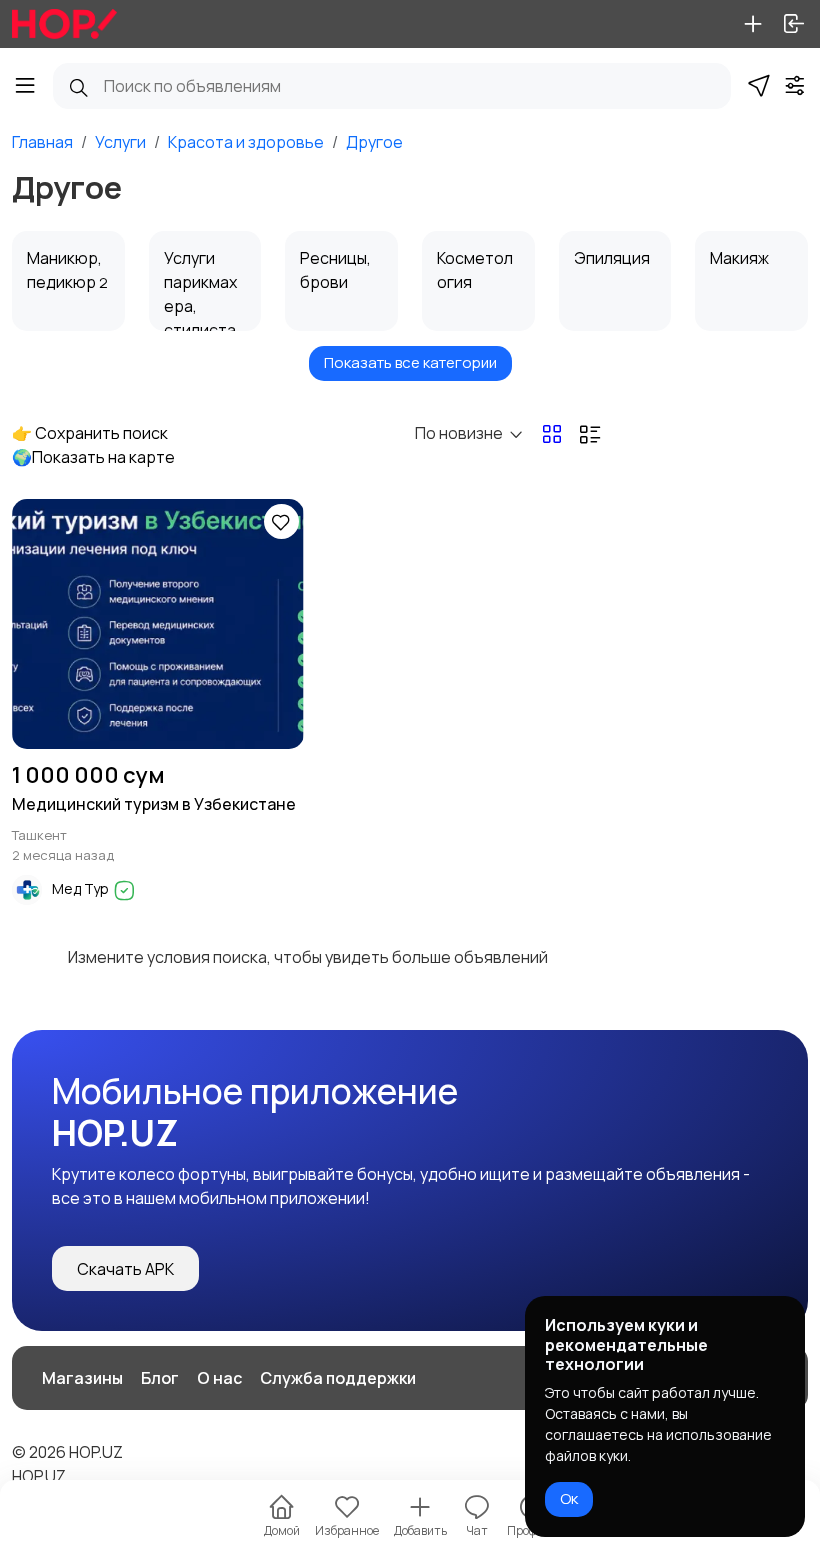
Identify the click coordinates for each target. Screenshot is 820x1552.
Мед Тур (82, 888)
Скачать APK (125, 1269)
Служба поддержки (338, 1378)
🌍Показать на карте (93, 457)
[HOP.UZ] (64, 24)
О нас (219, 1378)
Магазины (82, 1378)
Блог (160, 1378)
